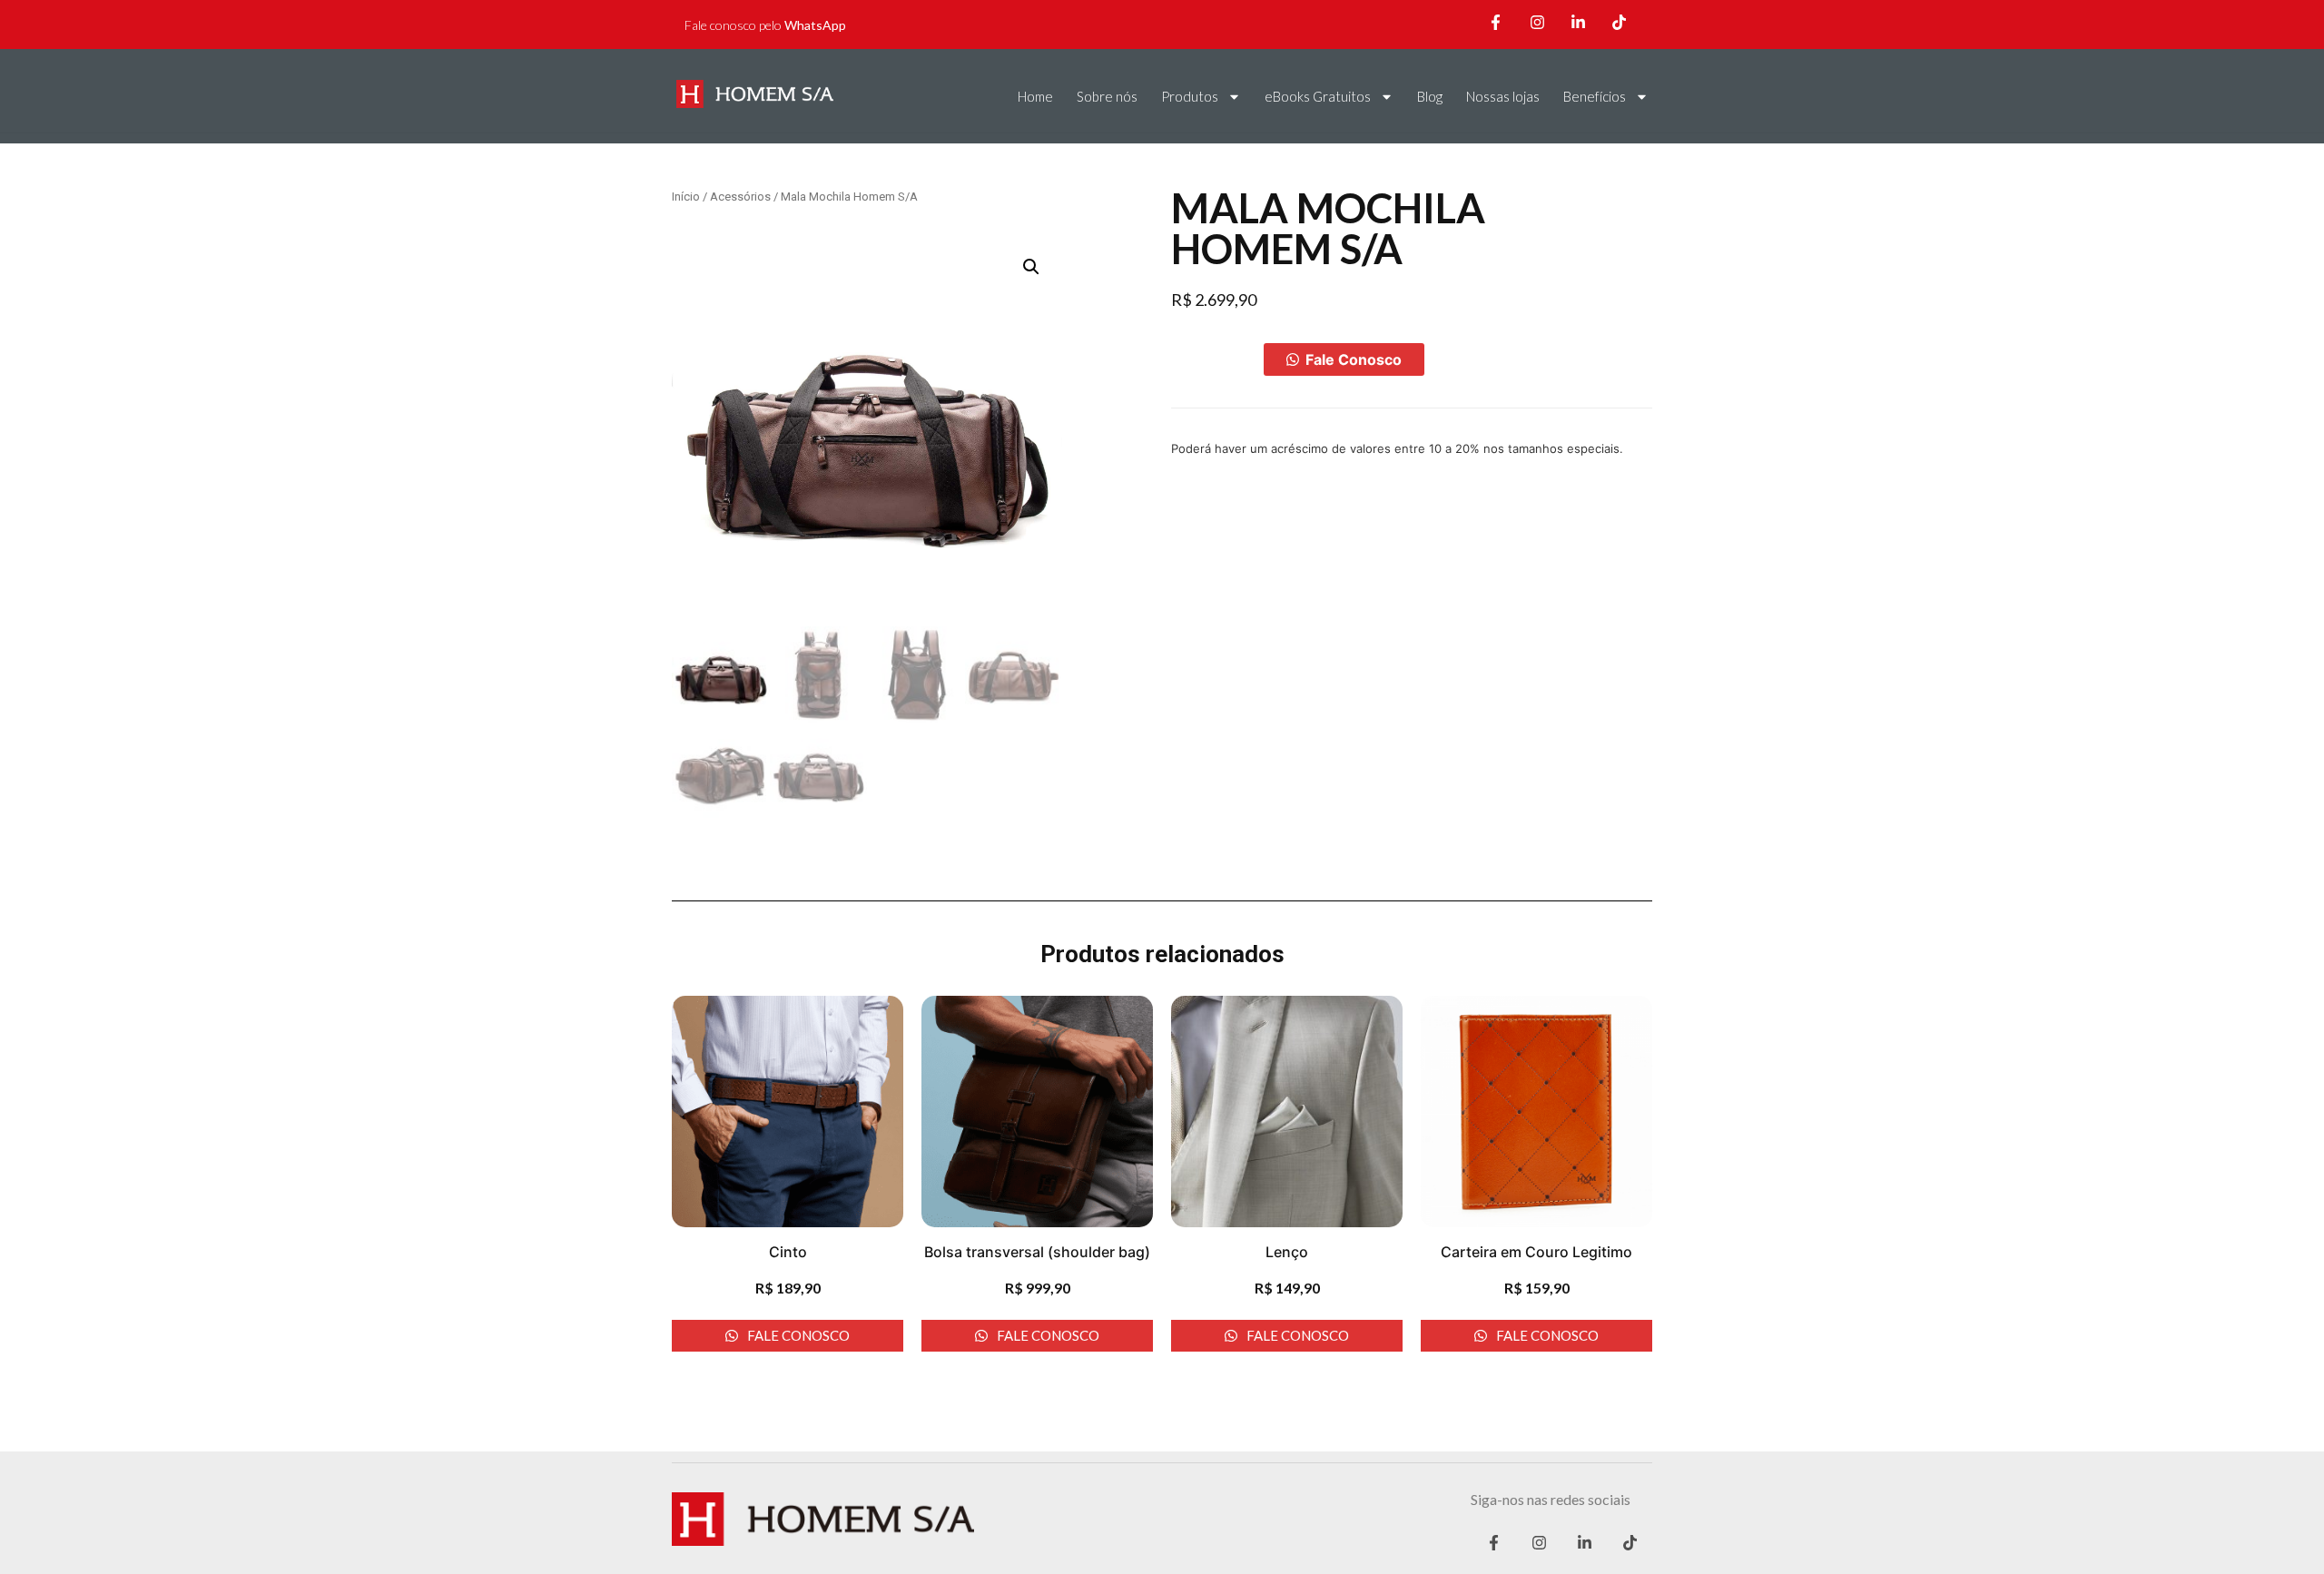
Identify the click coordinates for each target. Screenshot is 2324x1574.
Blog (1430, 96)
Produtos (1190, 96)
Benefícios (1595, 96)
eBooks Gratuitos (1318, 96)
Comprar (1217, 359)
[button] (1344, 359)
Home (1035, 96)
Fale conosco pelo (765, 25)
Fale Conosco (1354, 359)
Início (686, 197)
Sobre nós (1107, 96)
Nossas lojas (1503, 96)
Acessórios (740, 197)
